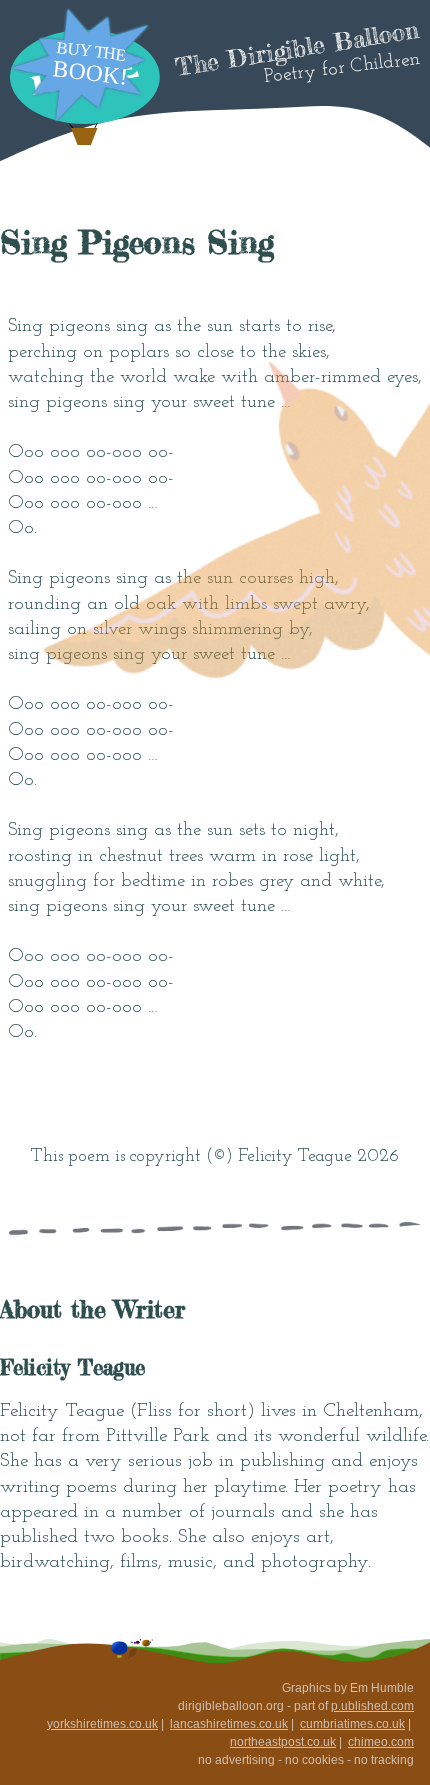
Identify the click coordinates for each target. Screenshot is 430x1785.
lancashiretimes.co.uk (229, 1724)
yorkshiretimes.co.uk (102, 1724)
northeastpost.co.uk (283, 1742)
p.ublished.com (372, 1706)
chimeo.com (381, 1742)
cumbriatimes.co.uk (352, 1724)
